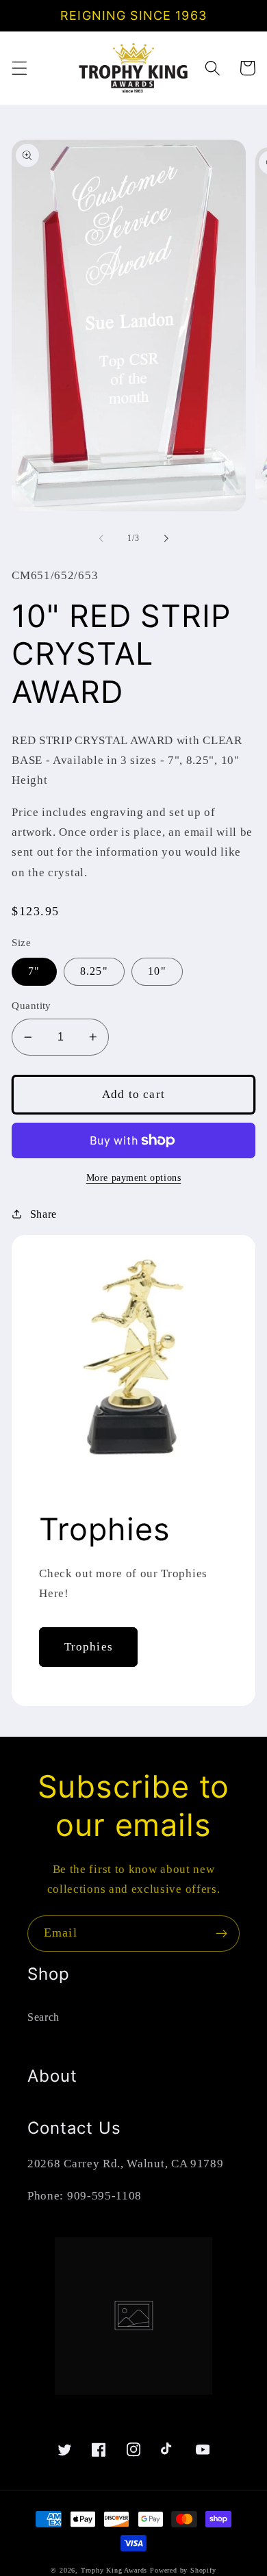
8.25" (94, 971)
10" (157, 971)
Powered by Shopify (183, 2570)
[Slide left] (101, 538)
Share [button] (43, 1214)
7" (34, 971)
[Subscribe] (221, 1934)
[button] (20, 68)
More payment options (134, 1178)
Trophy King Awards (114, 2570)
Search (43, 2017)
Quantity (31, 1006)
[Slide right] (166, 538)
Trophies (89, 1647)
